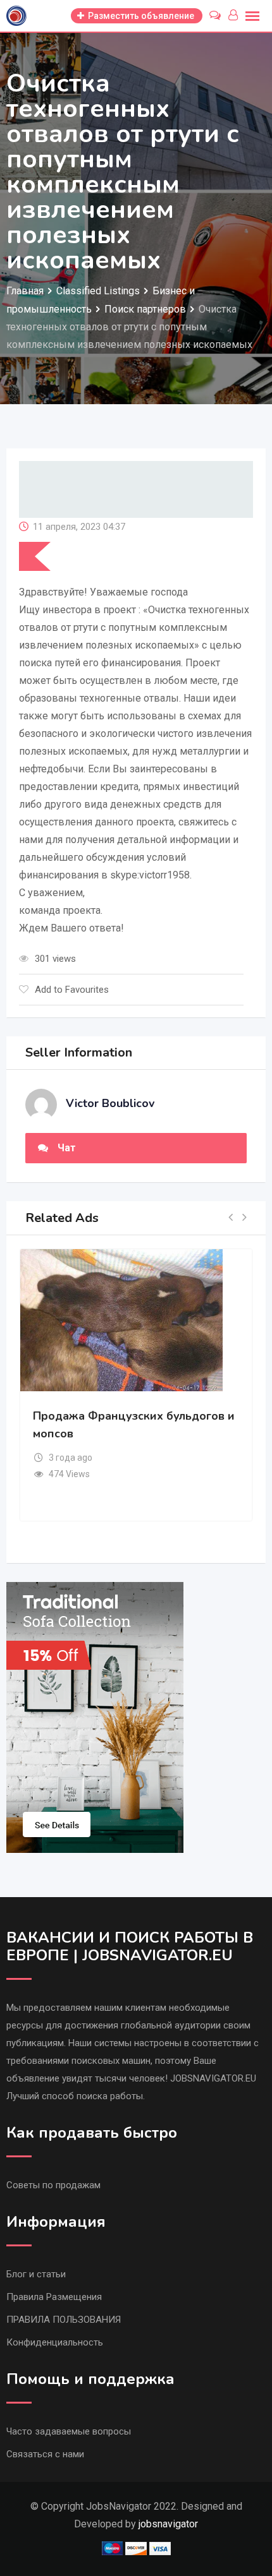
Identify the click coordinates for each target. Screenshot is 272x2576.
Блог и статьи (36, 2274)
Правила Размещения (54, 2297)
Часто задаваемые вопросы (69, 2431)
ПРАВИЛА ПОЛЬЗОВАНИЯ (64, 2320)
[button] (231, 1218)
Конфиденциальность (55, 2342)
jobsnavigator (168, 2524)
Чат (67, 1148)
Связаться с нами (45, 2454)
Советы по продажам (53, 2185)
